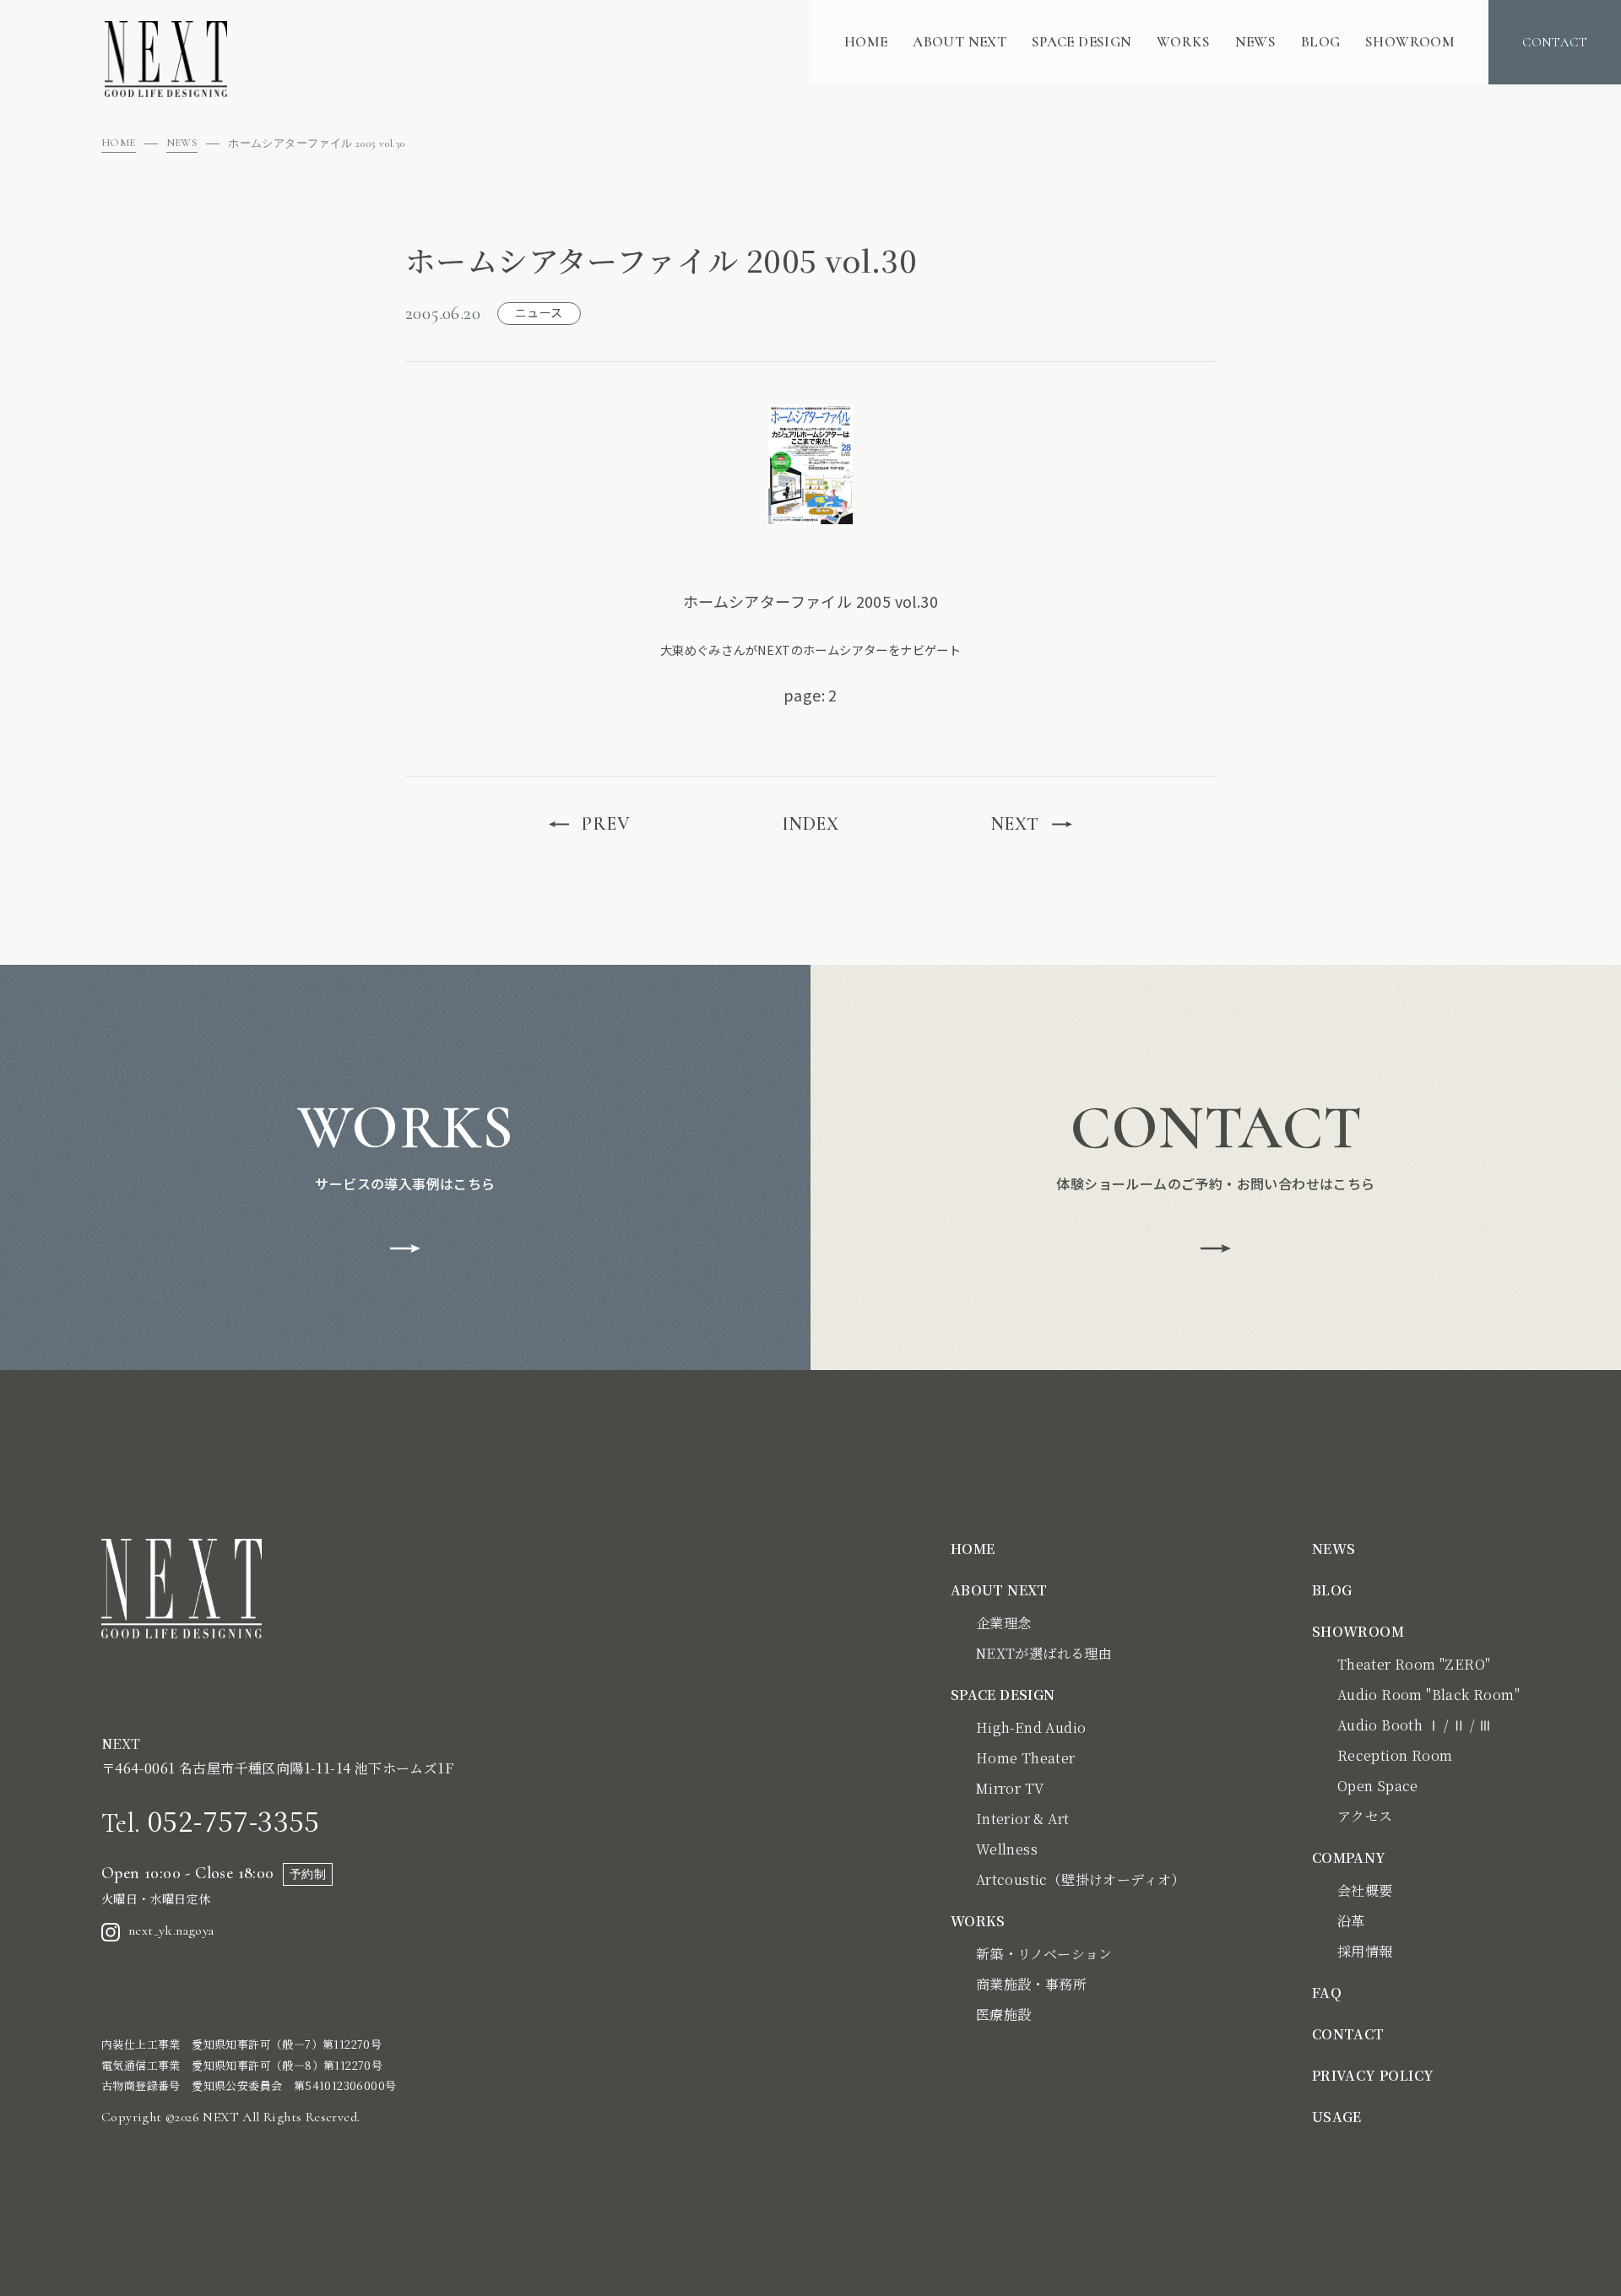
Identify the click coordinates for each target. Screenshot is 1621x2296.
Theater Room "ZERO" (1414, 1664)
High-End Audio (1031, 1727)
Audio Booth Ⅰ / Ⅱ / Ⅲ (1415, 1725)
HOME (866, 42)
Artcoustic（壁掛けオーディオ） (1081, 1879)
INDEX (810, 824)
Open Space (1378, 1786)
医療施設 (1004, 2014)
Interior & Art (1023, 1819)
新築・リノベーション (1044, 1954)
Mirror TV (1010, 1788)
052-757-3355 (211, 1820)
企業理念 (1004, 1623)
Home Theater (1026, 1758)
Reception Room (1395, 1755)
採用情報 (1365, 1951)
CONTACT (1348, 2034)
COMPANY (1349, 1857)
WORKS (1183, 42)
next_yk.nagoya (171, 1930)
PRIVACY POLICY (1373, 2075)
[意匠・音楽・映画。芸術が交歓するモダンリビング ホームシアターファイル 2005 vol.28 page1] (810, 464)
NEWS (1256, 42)
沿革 (1351, 1921)
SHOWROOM (1410, 42)
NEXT (1015, 824)
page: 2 (810, 695)
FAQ (1327, 1993)
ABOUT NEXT (960, 42)
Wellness (1007, 1849)
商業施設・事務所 (1031, 1984)
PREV (606, 824)
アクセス (1365, 1816)
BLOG (1321, 42)
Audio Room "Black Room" (1429, 1695)
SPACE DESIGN (1082, 42)
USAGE (1337, 2117)
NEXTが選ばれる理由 (1044, 1653)
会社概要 (1365, 1890)
